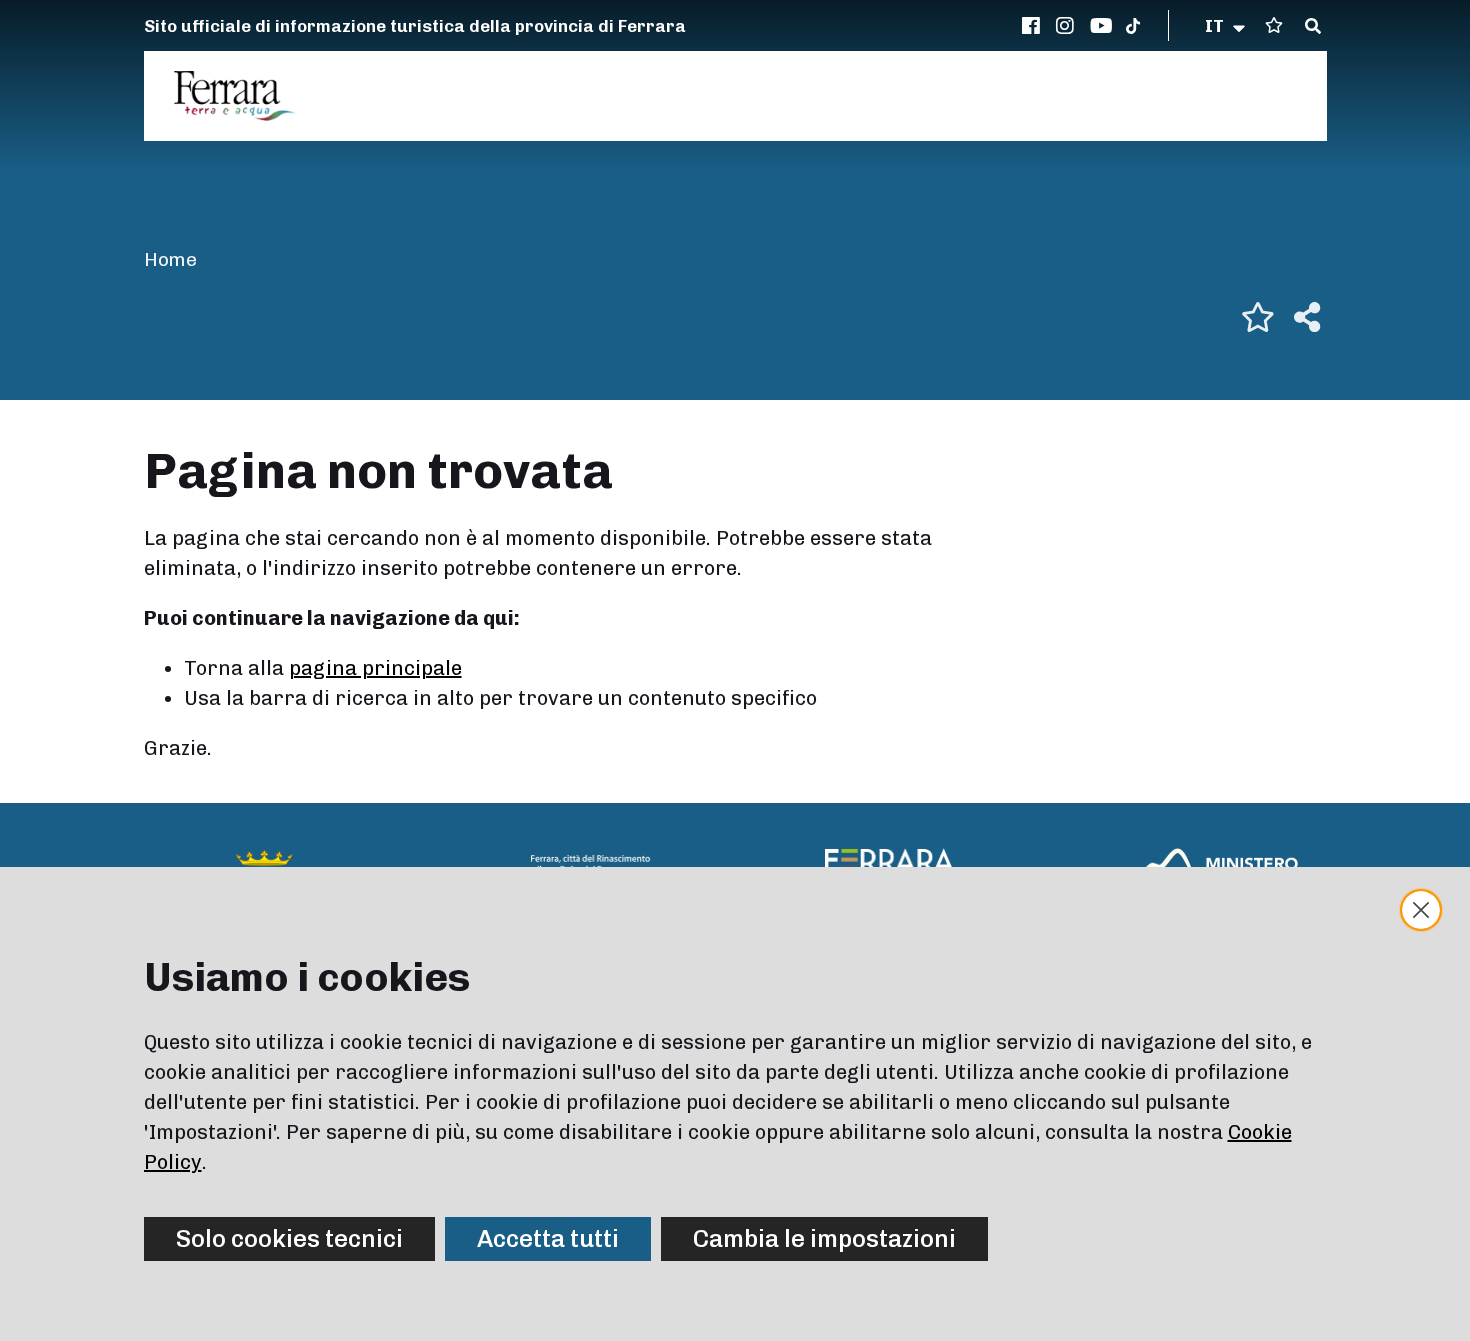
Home (170, 259)
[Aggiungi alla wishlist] (1258, 317)
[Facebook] (1034, 26)
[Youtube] (1102, 26)
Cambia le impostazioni (824, 1238)
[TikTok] (1133, 26)
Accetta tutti (548, 1238)
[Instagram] (1068, 26)
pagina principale (375, 668)
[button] (1226, 26)
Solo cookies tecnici (289, 1238)
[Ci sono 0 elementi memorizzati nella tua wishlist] (1274, 25)
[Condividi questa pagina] (1307, 317)
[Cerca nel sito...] (1313, 27)
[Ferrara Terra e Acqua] (245, 96)
